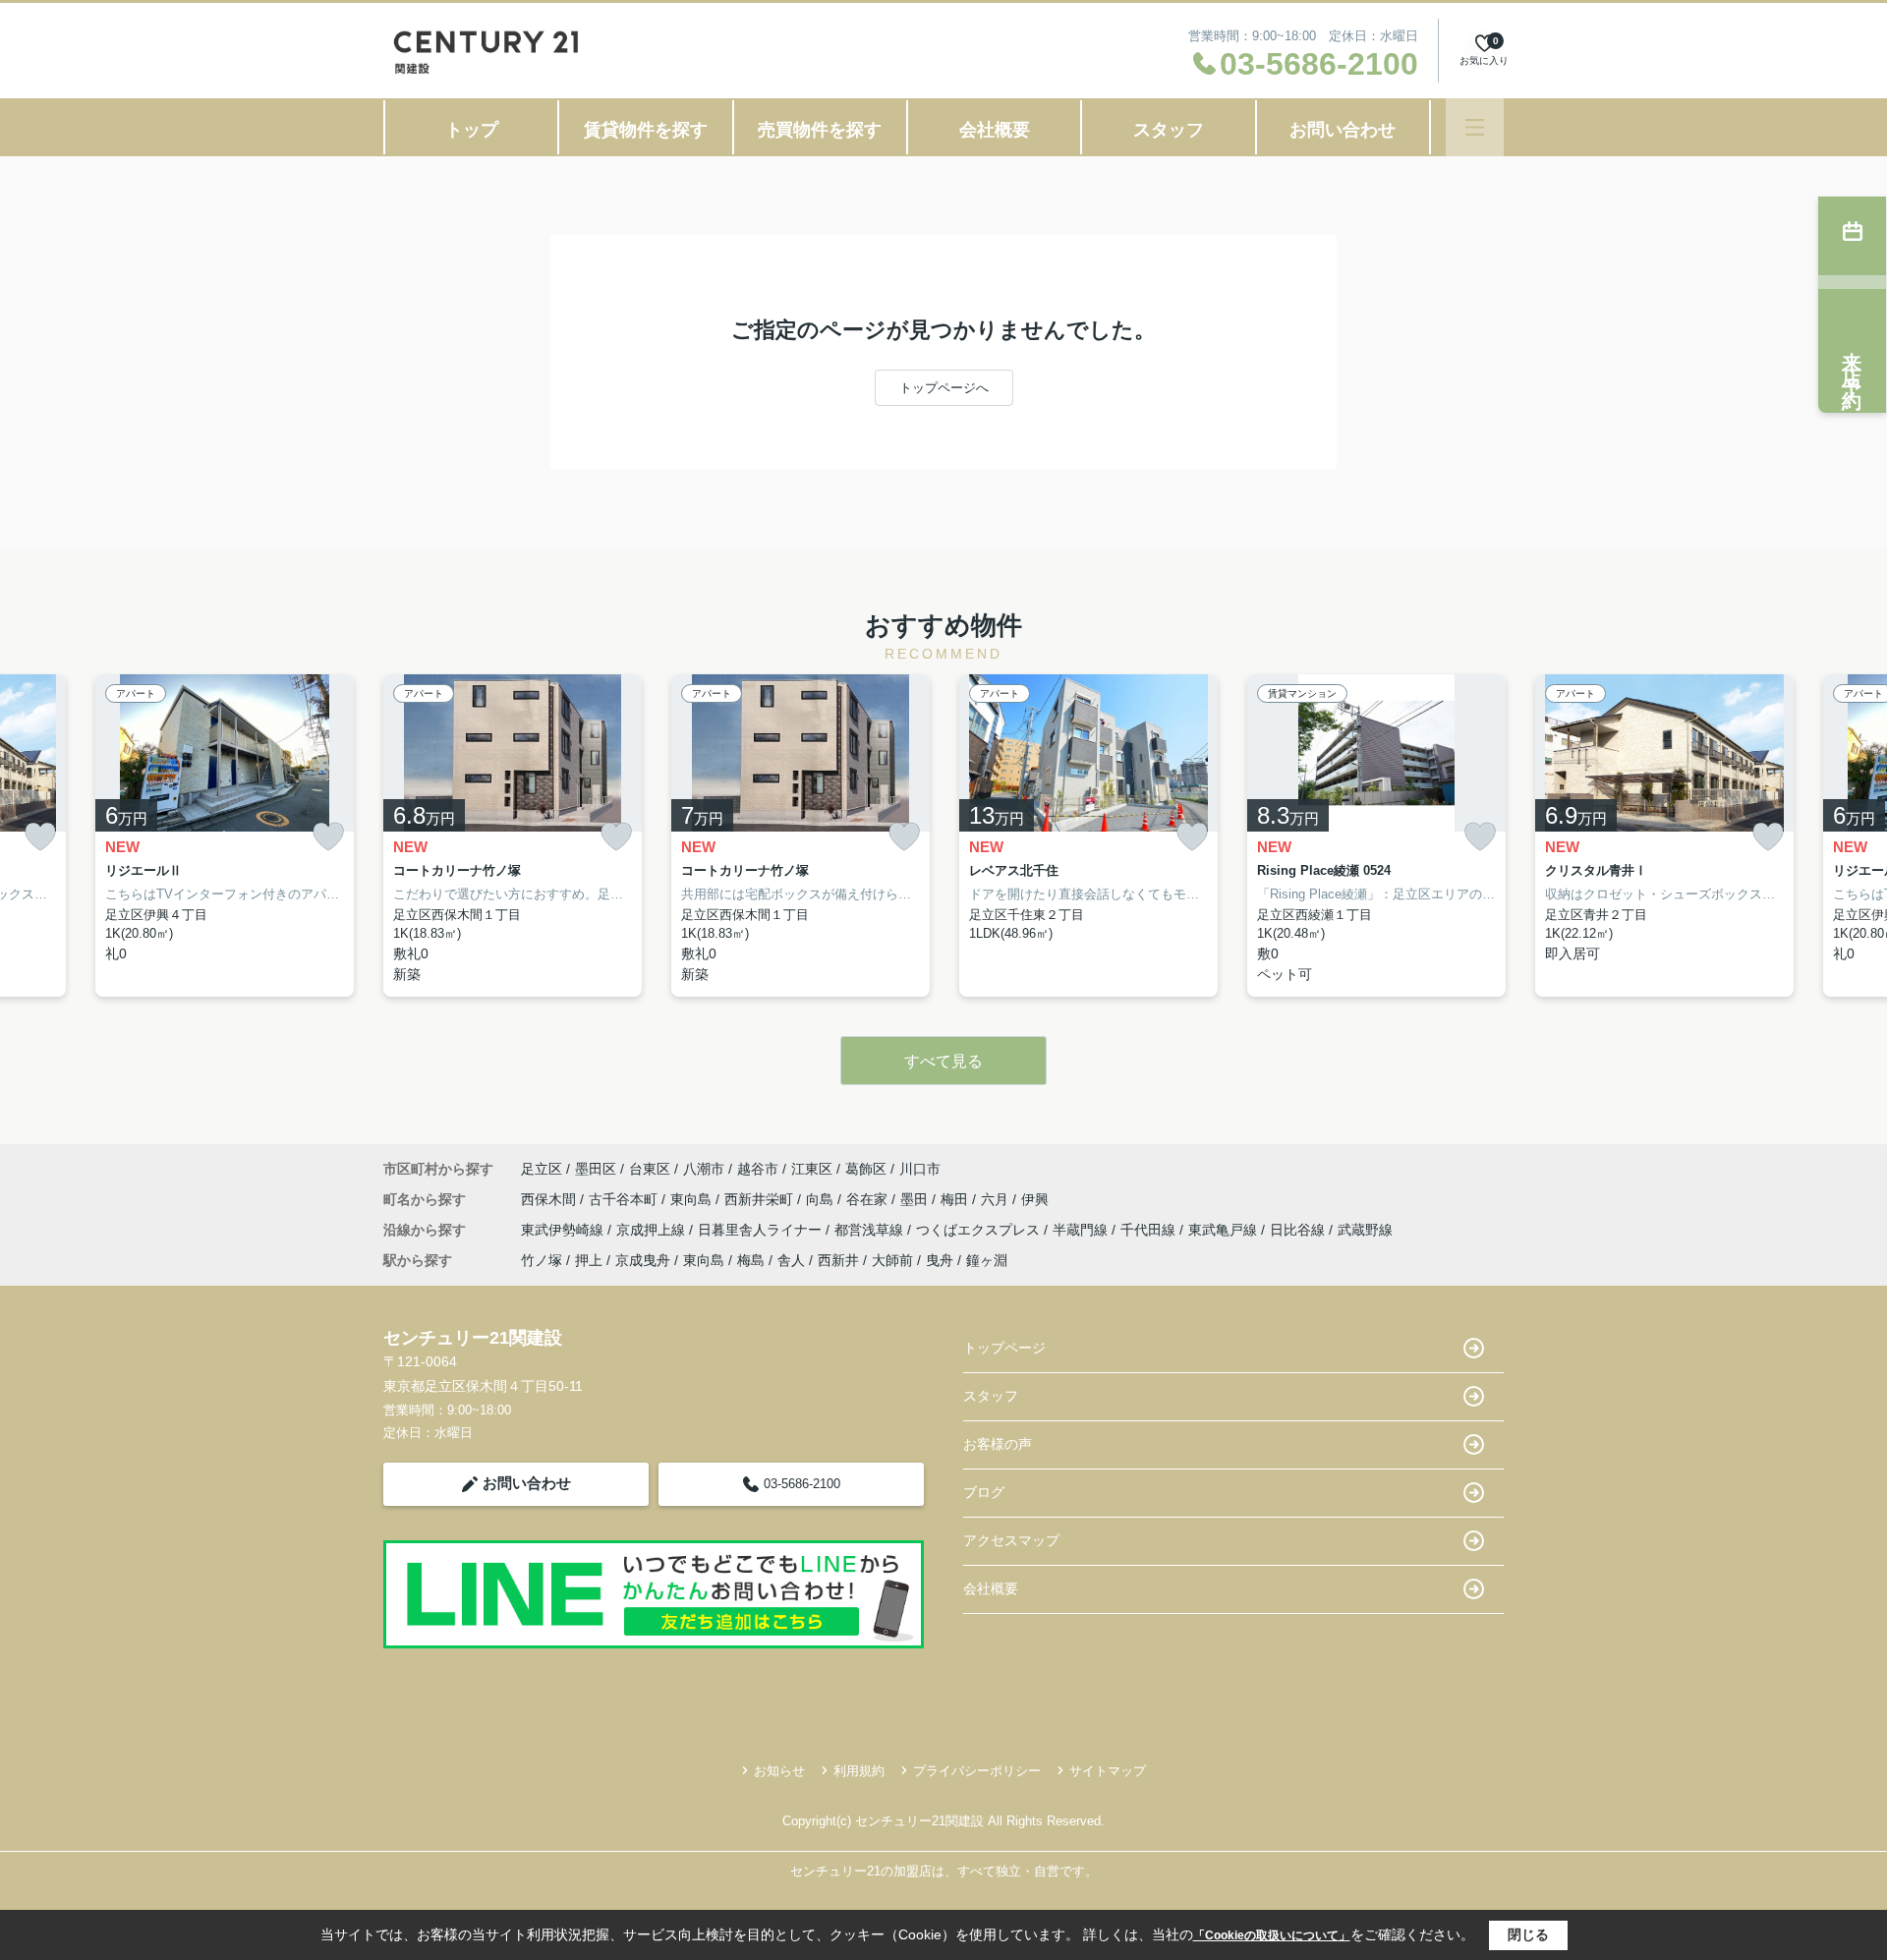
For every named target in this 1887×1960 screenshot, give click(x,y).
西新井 (838, 1260)
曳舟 (940, 1260)
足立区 (542, 1169)
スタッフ (1169, 130)
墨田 (916, 1199)
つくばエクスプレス (980, 1230)
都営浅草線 (871, 1230)
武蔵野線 (1365, 1230)
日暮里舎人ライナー (762, 1230)
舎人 (791, 1260)
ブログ (984, 1492)
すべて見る (943, 1061)
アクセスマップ (1011, 1540)
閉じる (1528, 1934)
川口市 (920, 1169)
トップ (472, 130)
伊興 (1035, 1199)
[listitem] (513, 836)
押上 (589, 1260)
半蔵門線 (1082, 1230)
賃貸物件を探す (646, 130)
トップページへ (944, 388)
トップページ (1004, 1348)
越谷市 (758, 1169)
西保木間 (550, 1199)
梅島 (751, 1260)
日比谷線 (1299, 1230)
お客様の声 (998, 1444)
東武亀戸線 (1225, 1230)
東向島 (693, 1199)
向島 (822, 1199)
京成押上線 (653, 1230)
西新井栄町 (761, 1199)
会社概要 (995, 130)
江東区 (812, 1169)
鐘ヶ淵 (987, 1260)
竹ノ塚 (542, 1260)
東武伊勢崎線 (564, 1230)
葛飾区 (866, 1169)
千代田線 (1150, 1230)
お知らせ (779, 1771)
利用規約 (859, 1771)
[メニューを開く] (1475, 127)
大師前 (892, 1260)
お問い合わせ (1343, 130)
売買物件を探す (820, 130)
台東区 (650, 1169)
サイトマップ (1108, 1771)
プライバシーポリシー (977, 1771)
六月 (997, 1199)
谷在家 (869, 1199)
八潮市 (704, 1169)
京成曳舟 (643, 1260)
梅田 (956, 1199)
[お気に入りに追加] (40, 837)
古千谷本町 (625, 1199)
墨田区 (596, 1169)
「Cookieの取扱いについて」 (1272, 1935)
